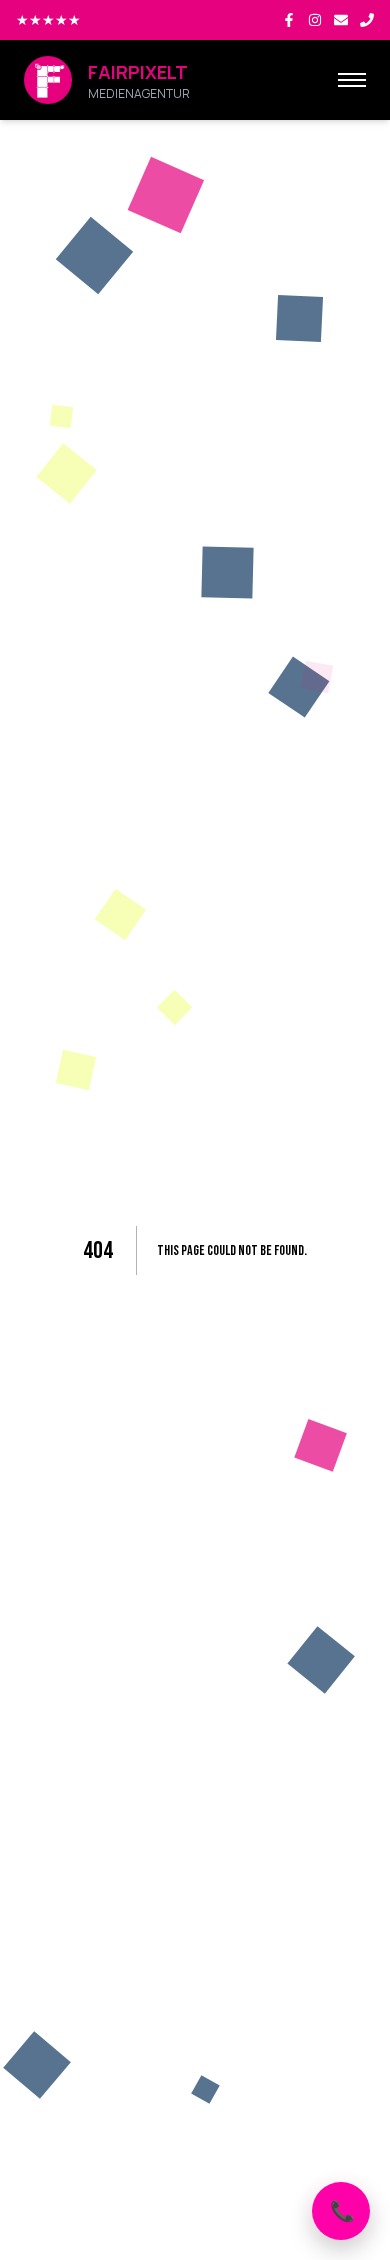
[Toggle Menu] (352, 80)
